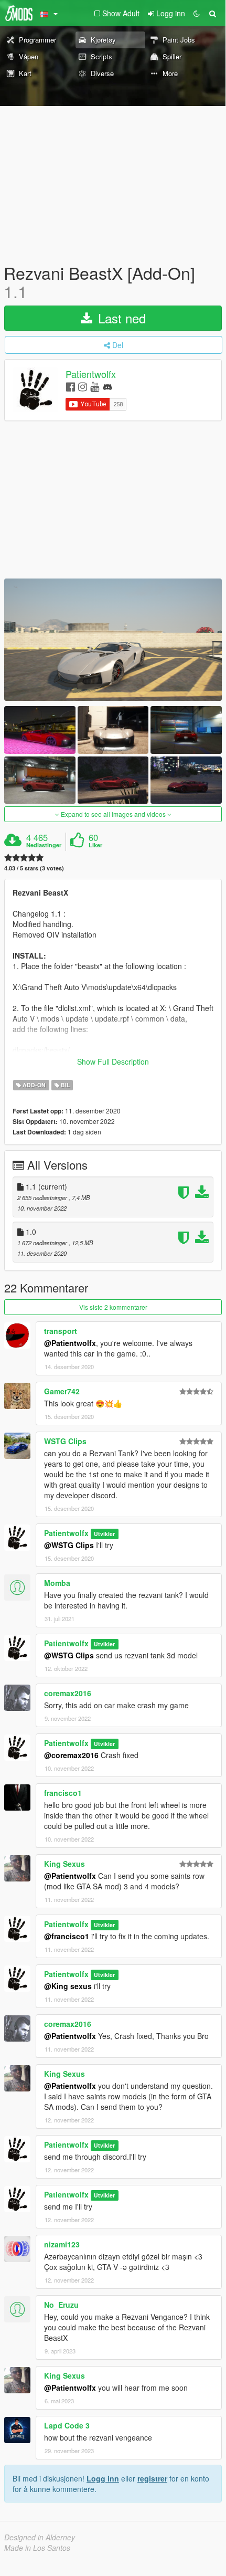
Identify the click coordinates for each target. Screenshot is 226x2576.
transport (61, 1331)
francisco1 (63, 1793)
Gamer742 (62, 1391)
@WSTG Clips (69, 1545)
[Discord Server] (107, 386)
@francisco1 (67, 1936)
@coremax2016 (71, 1755)
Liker (95, 845)
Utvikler (104, 1534)
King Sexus (64, 1864)
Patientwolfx (91, 374)
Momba (57, 1583)
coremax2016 (68, 1693)
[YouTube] (95, 386)
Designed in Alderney (40, 2537)
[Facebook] (71, 386)
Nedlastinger (44, 845)
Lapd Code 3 (67, 2425)
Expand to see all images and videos (113, 814)
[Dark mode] (197, 13)
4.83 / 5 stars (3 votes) (34, 868)
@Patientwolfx (70, 1343)
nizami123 (62, 2244)
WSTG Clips (65, 1441)
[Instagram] (83, 386)
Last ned (120, 318)
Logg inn (103, 2478)
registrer (152, 2478)
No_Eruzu (61, 2305)
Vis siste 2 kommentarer (113, 1307)
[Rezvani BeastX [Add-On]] (113, 640)
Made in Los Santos (37, 2548)
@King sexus (68, 1986)
